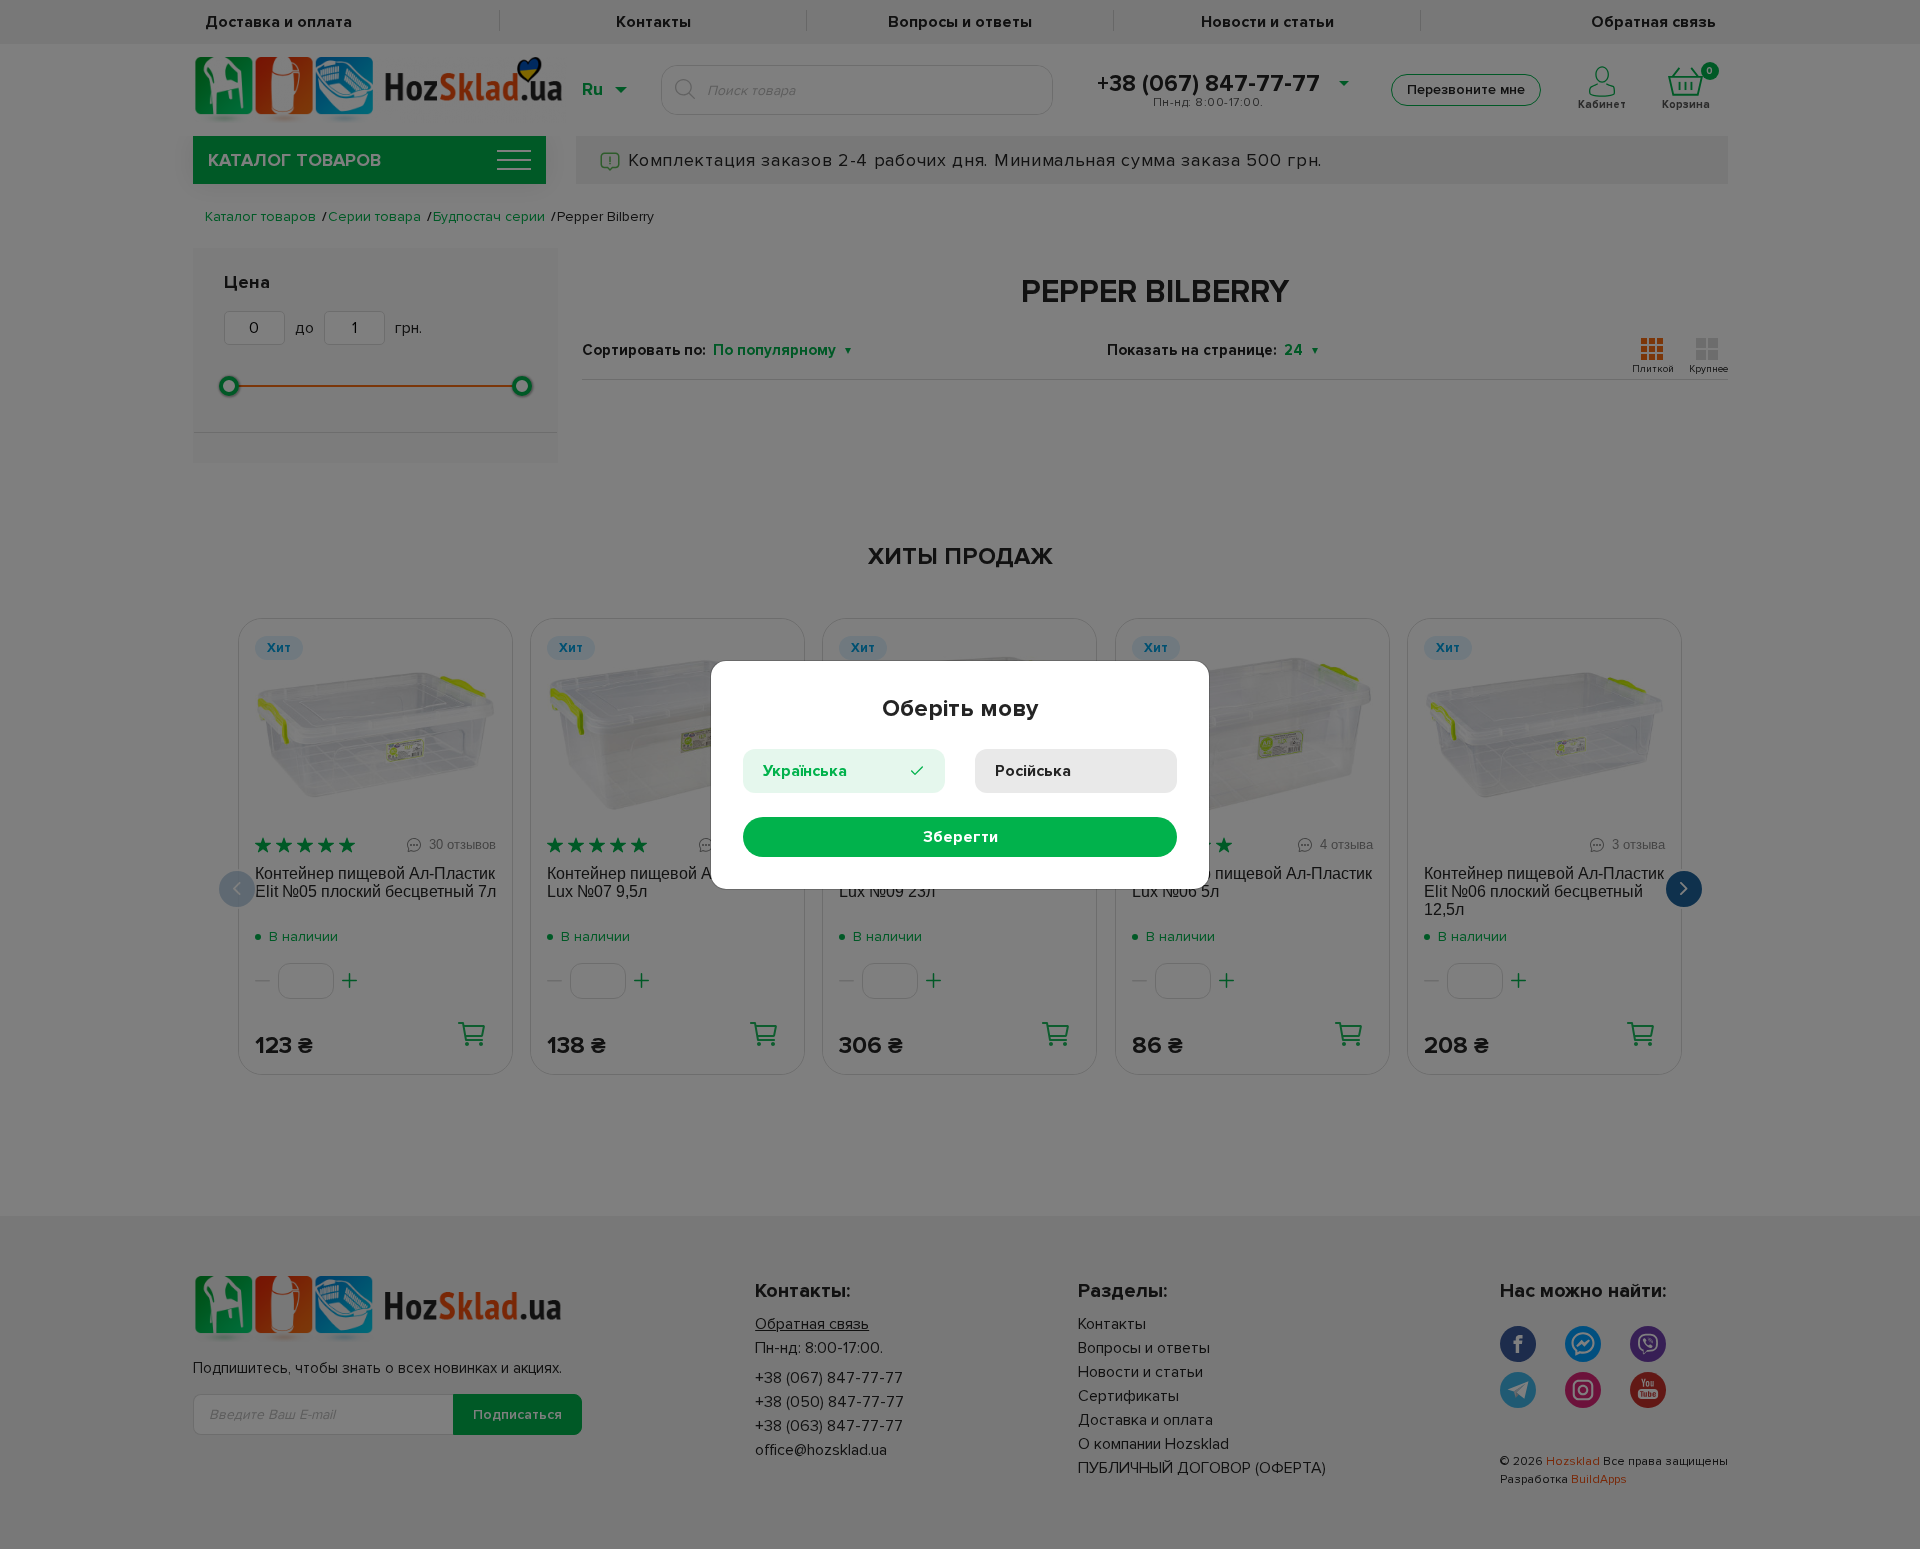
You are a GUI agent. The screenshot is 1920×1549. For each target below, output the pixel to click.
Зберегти (960, 837)
